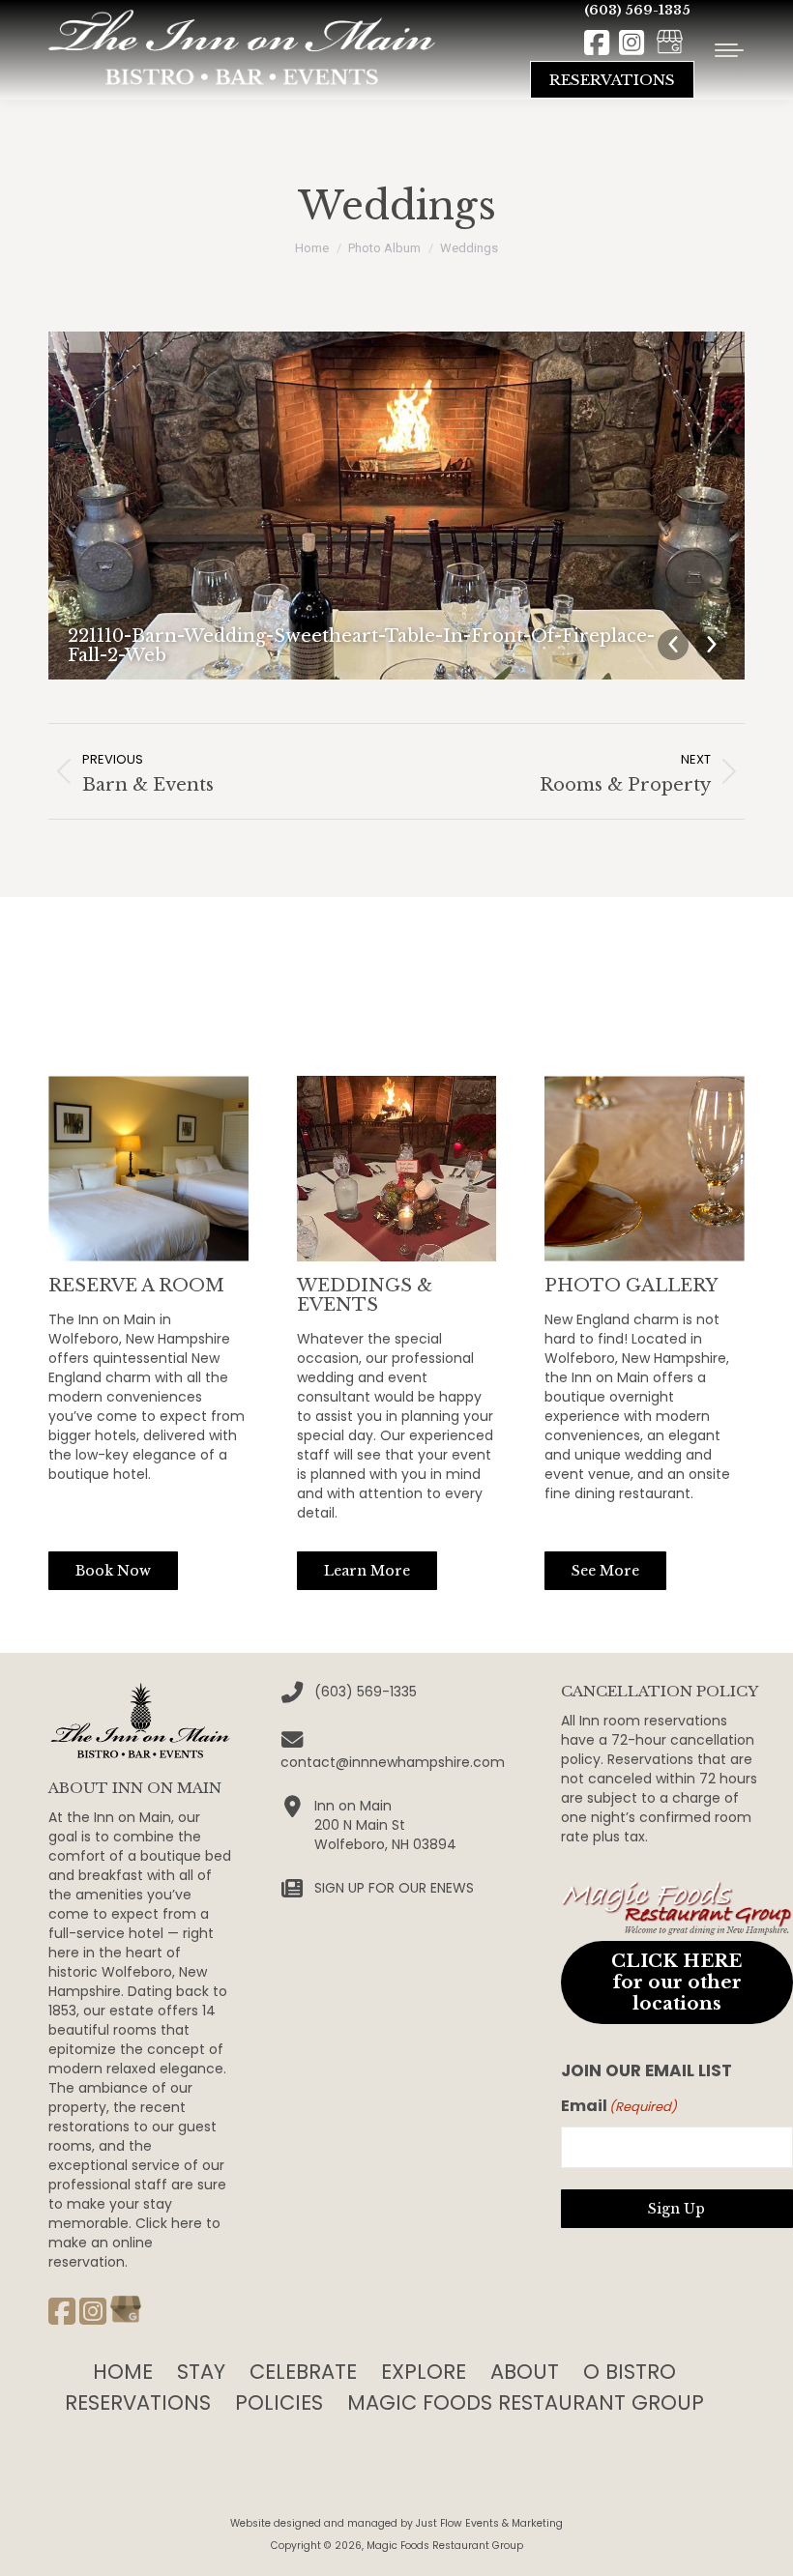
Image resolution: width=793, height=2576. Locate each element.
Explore (424, 2372)
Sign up (676, 2209)
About (525, 2372)
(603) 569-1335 (637, 10)
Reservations (138, 2402)
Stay (201, 2372)
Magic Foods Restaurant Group (526, 2402)
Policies (279, 2402)
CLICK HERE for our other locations (676, 1982)
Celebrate (303, 2372)
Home (123, 2372)
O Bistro (630, 2372)
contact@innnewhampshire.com (393, 1762)
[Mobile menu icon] (729, 50)
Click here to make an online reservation (134, 2243)
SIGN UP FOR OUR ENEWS (394, 1888)
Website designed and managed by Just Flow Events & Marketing (396, 2523)
